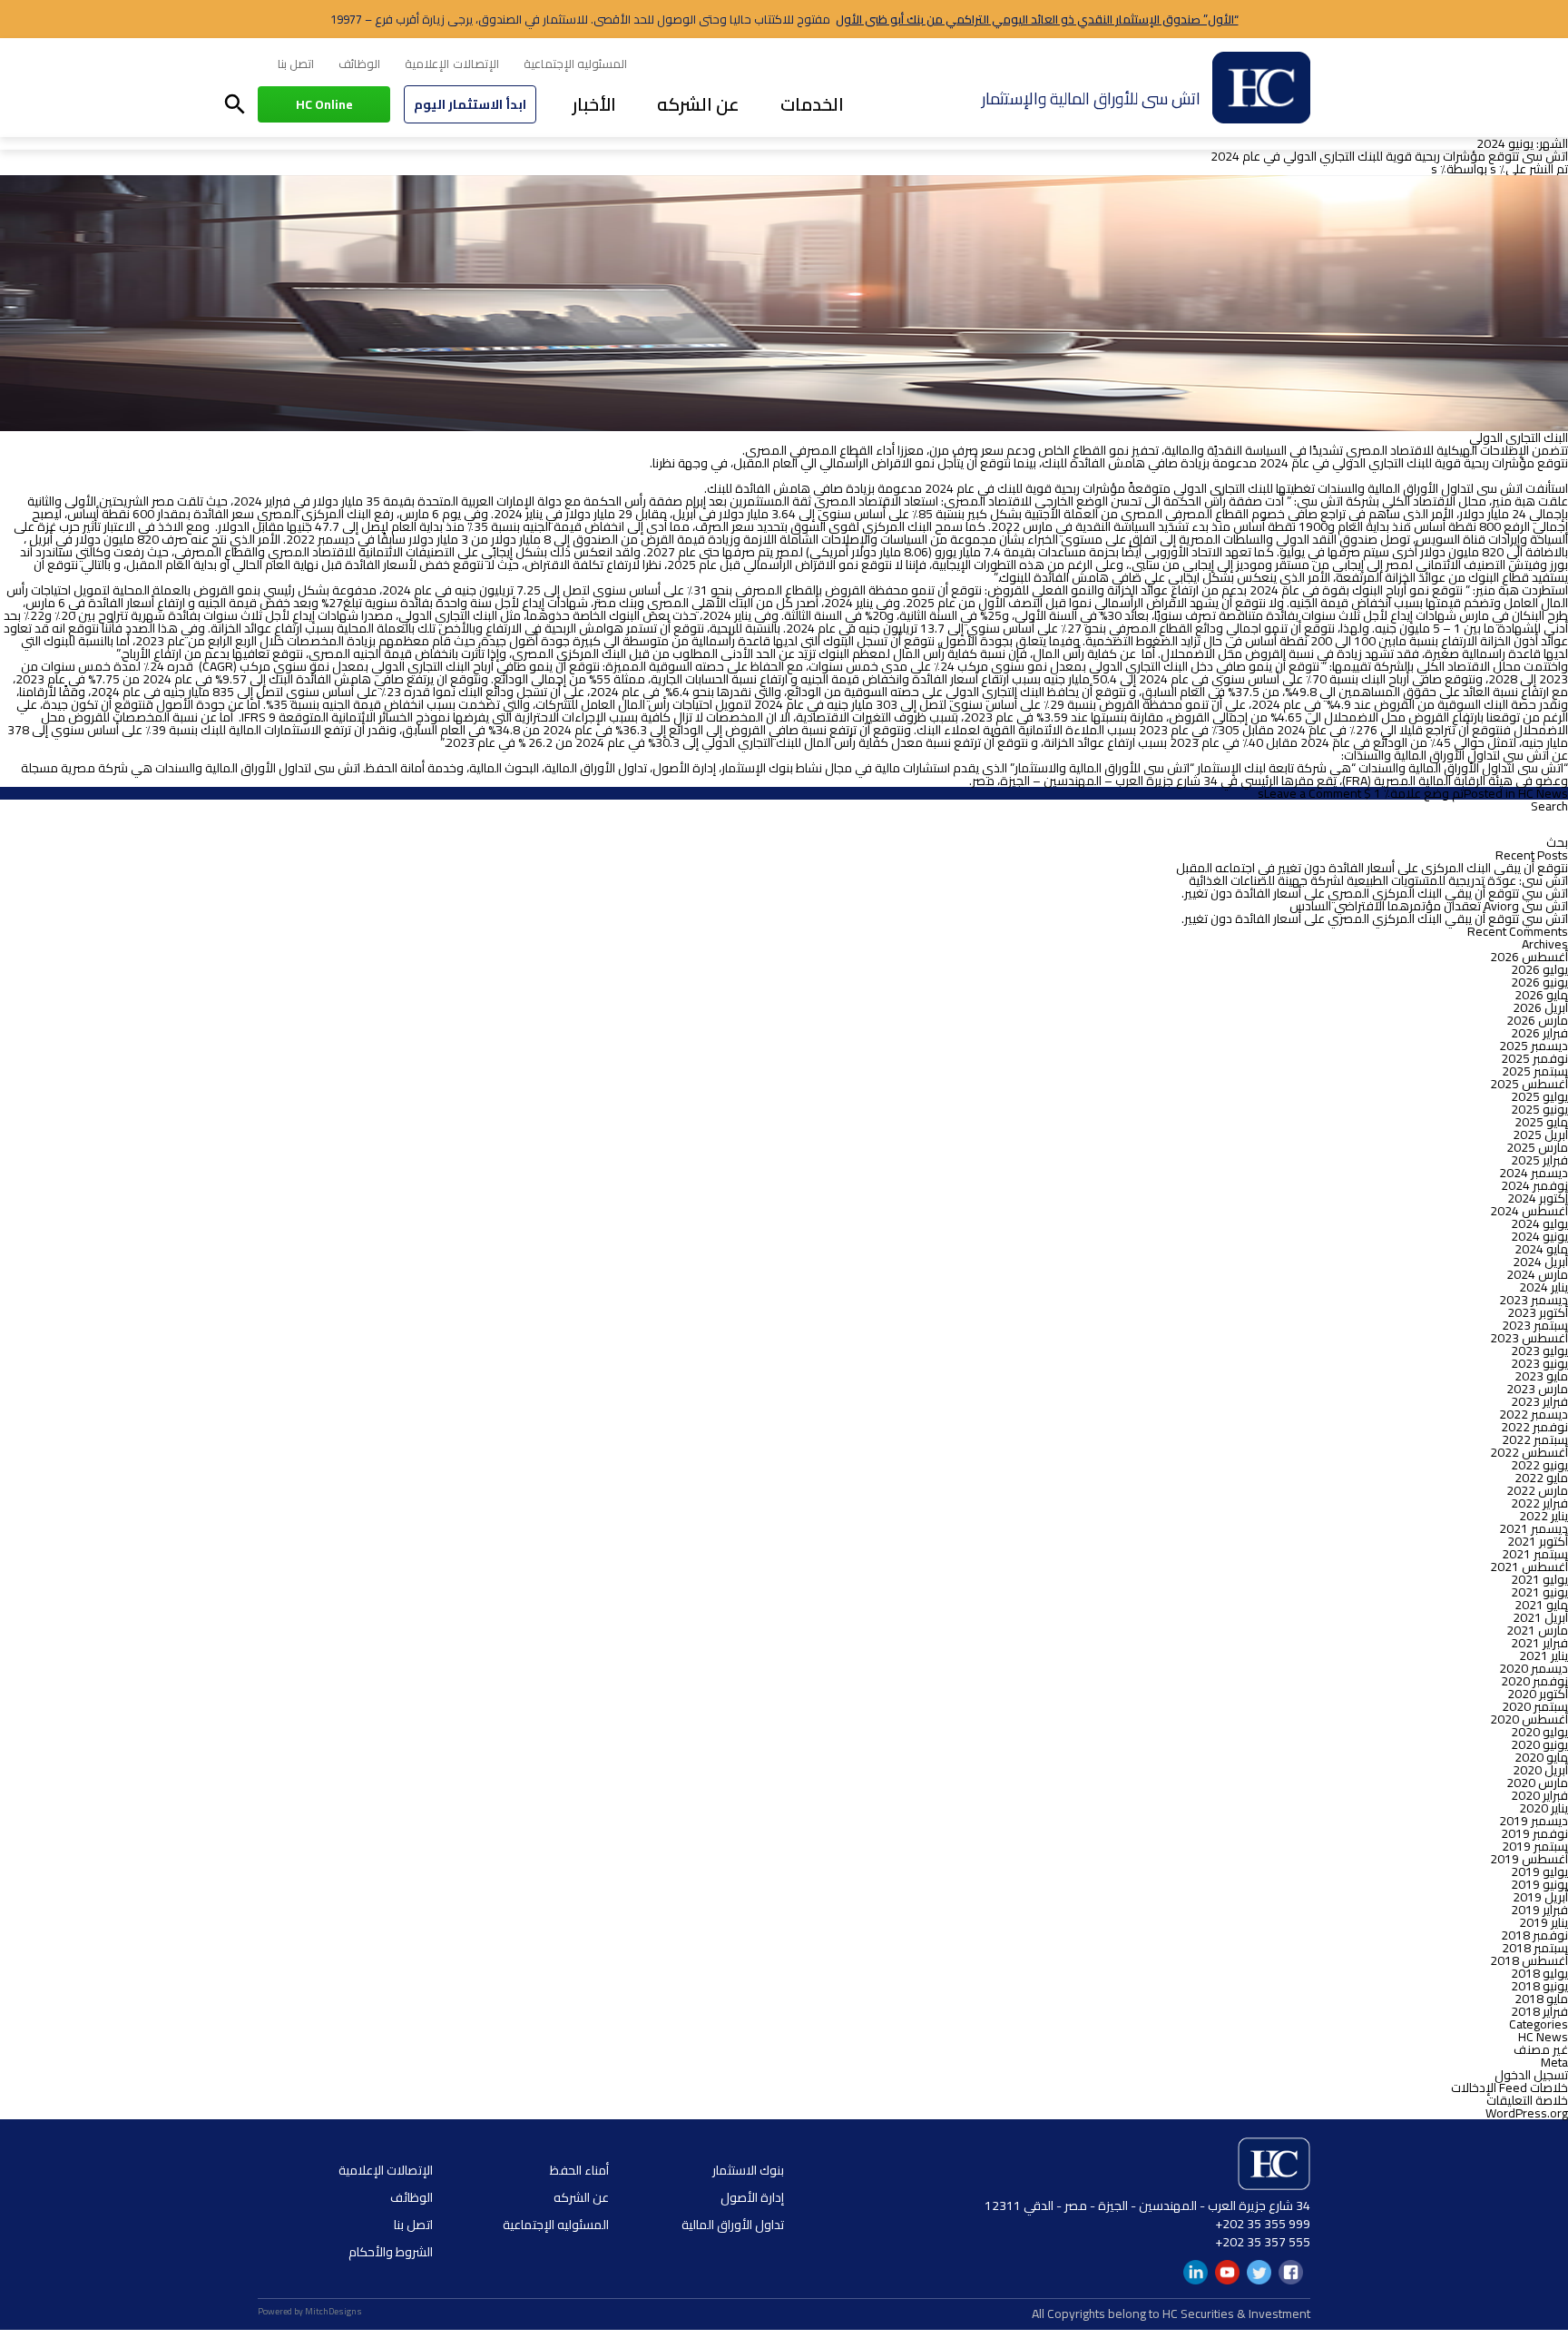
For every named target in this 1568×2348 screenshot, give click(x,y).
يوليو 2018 (1539, 1973)
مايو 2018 (1541, 1999)
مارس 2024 (1537, 1274)
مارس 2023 (1537, 1389)
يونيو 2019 (1539, 1884)
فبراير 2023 (1539, 1401)
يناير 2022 (1543, 1516)
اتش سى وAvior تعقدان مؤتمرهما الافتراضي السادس (1429, 906)
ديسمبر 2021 (1534, 1528)
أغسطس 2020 (1529, 1719)
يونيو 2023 (1539, 1363)
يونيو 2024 (1539, 1236)
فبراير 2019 (1539, 1910)
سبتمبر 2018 (1535, 1948)
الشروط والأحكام (391, 2252)
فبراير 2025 (1539, 1160)
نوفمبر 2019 (1534, 1833)
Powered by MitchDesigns (310, 2311)
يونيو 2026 (1539, 982)
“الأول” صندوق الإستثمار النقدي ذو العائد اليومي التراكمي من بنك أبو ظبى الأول (1037, 19)
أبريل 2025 (1540, 1135)
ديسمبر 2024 (1534, 1173)
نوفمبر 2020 (1534, 1681)
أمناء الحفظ (579, 2170)
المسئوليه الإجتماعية (575, 64)
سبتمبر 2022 (1535, 1439)
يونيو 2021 (1539, 1592)
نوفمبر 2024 (1534, 1185)
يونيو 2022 (1539, 1465)
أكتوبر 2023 (1538, 1312)
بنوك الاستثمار (748, 2170)
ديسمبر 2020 (1534, 1668)
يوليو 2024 (1539, 1223)
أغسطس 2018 (1529, 1960)
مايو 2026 (1541, 995)
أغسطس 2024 (1529, 1211)
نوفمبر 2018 (1534, 1935)
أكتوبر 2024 (1538, 1198)
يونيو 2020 (1539, 1744)
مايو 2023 (1541, 1376)
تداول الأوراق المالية (733, 2225)
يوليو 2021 (1539, 1579)
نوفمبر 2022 (1534, 1427)
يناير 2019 (1543, 1922)
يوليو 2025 (1539, 1096)
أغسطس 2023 (1529, 1338)
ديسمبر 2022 (1534, 1414)
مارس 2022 (1537, 1490)
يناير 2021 (1543, 1655)
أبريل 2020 (1540, 1770)
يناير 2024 (1543, 1287)
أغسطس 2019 (1529, 1859)
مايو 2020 (1541, 1757)
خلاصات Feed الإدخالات (1509, 2088)
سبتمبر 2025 (1535, 1071)
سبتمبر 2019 (1535, 1846)
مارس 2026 (1537, 1020)
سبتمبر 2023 (1535, 1325)
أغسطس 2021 (1529, 1567)
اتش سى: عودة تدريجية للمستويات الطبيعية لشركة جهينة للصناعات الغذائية (1378, 880)
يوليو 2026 (1539, 969)
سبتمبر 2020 (1535, 1706)
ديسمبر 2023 (1534, 1300)
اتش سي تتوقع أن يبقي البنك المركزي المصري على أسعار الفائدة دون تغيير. (1375, 893)
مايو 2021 (1541, 1605)
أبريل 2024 (1540, 1262)
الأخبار (594, 104)
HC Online (324, 104)
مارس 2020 (1537, 1783)
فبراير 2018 (1539, 2011)
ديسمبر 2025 (1534, 1046)
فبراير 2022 (1539, 1503)
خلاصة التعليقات (1527, 2100)
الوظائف (359, 64)
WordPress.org (1527, 2113)
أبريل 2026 (1540, 1007)
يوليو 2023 (1539, 1351)
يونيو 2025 (1539, 1109)
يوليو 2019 (1539, 1872)
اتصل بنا (296, 64)
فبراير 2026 (1539, 1033)
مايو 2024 (1541, 1249)
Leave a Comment (1313, 793)
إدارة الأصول (752, 2197)
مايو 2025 (1541, 1122)
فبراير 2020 (1539, 1795)
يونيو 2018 (1539, 1986)
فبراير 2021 (1539, 1643)
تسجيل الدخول (1531, 2075)
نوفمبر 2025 (1534, 1058)
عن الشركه (698, 104)
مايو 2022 (1541, 1478)
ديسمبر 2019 (1534, 1821)
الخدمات (812, 104)
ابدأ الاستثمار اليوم (470, 104)
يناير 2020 (1543, 1808)
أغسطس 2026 (1529, 957)
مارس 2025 (1537, 1147)
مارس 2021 (1537, 1630)
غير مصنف (1541, 2049)
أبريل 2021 (1540, 1617)
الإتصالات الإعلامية (451, 64)
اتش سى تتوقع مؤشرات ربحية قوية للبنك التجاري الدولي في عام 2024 (1389, 156)
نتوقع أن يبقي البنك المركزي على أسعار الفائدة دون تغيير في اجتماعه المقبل (1372, 868)
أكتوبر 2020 (1538, 1694)
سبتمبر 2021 (1535, 1554)
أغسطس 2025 (1529, 1084)
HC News (1543, 793)
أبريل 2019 (1540, 1897)
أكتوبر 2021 (1538, 1541)
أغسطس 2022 (1529, 1452)
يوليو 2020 (1539, 1732)
